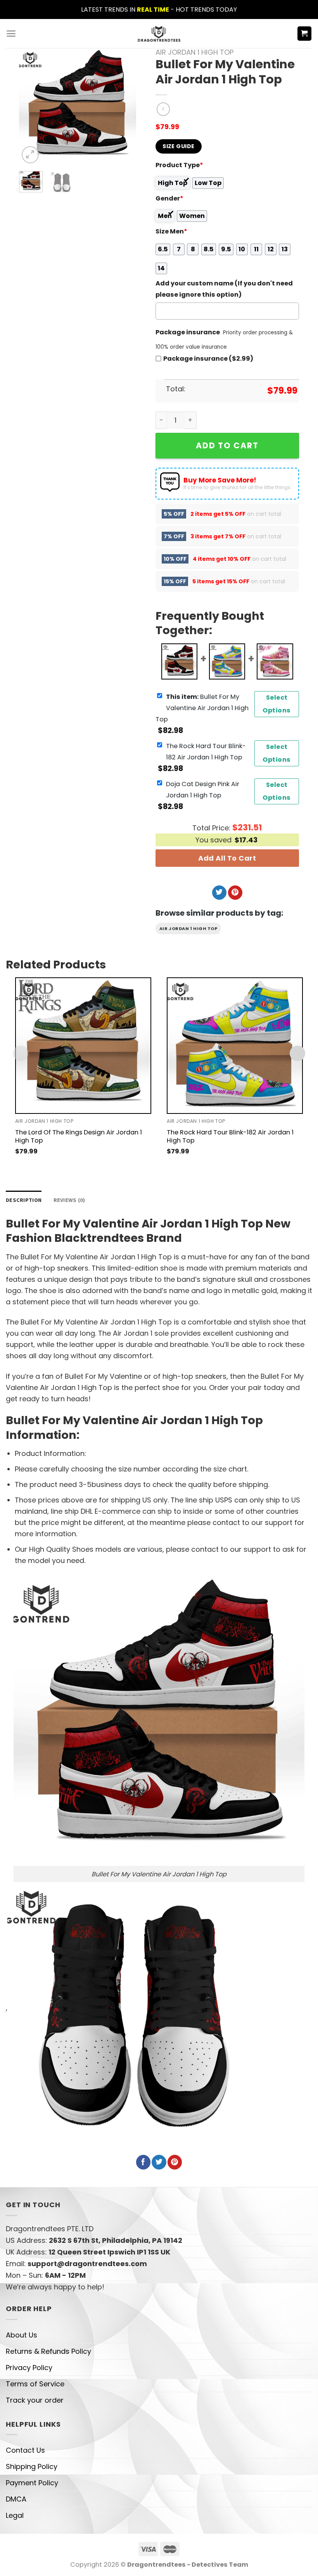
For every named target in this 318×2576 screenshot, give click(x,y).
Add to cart (227, 445)
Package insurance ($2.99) (208, 359)
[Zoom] (30, 155)
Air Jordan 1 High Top (194, 52)
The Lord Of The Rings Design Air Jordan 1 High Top (79, 1136)
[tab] (24, 1200)
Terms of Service (35, 2384)
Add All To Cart (227, 858)
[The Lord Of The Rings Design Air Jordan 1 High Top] (83, 1045)
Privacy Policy (29, 2368)
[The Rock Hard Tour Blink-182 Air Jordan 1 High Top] (235, 1045)
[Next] (124, 107)
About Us (22, 2335)
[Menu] (11, 34)
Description (24, 1200)
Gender (169, 198)
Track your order (35, 2400)
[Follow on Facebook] (143, 2162)
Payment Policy (32, 2483)
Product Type (179, 165)
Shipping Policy (32, 2466)
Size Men (171, 231)
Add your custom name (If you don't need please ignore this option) (224, 289)
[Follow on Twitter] (219, 893)
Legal (15, 2515)
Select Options (277, 704)
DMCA (16, 2499)
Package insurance (188, 332)
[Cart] (305, 34)
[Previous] (31, 107)
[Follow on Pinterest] (235, 893)
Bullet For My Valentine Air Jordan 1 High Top (202, 708)
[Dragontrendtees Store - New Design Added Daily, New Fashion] (159, 33)
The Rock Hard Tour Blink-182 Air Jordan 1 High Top (230, 1136)
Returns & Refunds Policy (48, 2351)
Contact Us (25, 2450)
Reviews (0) (69, 1200)
